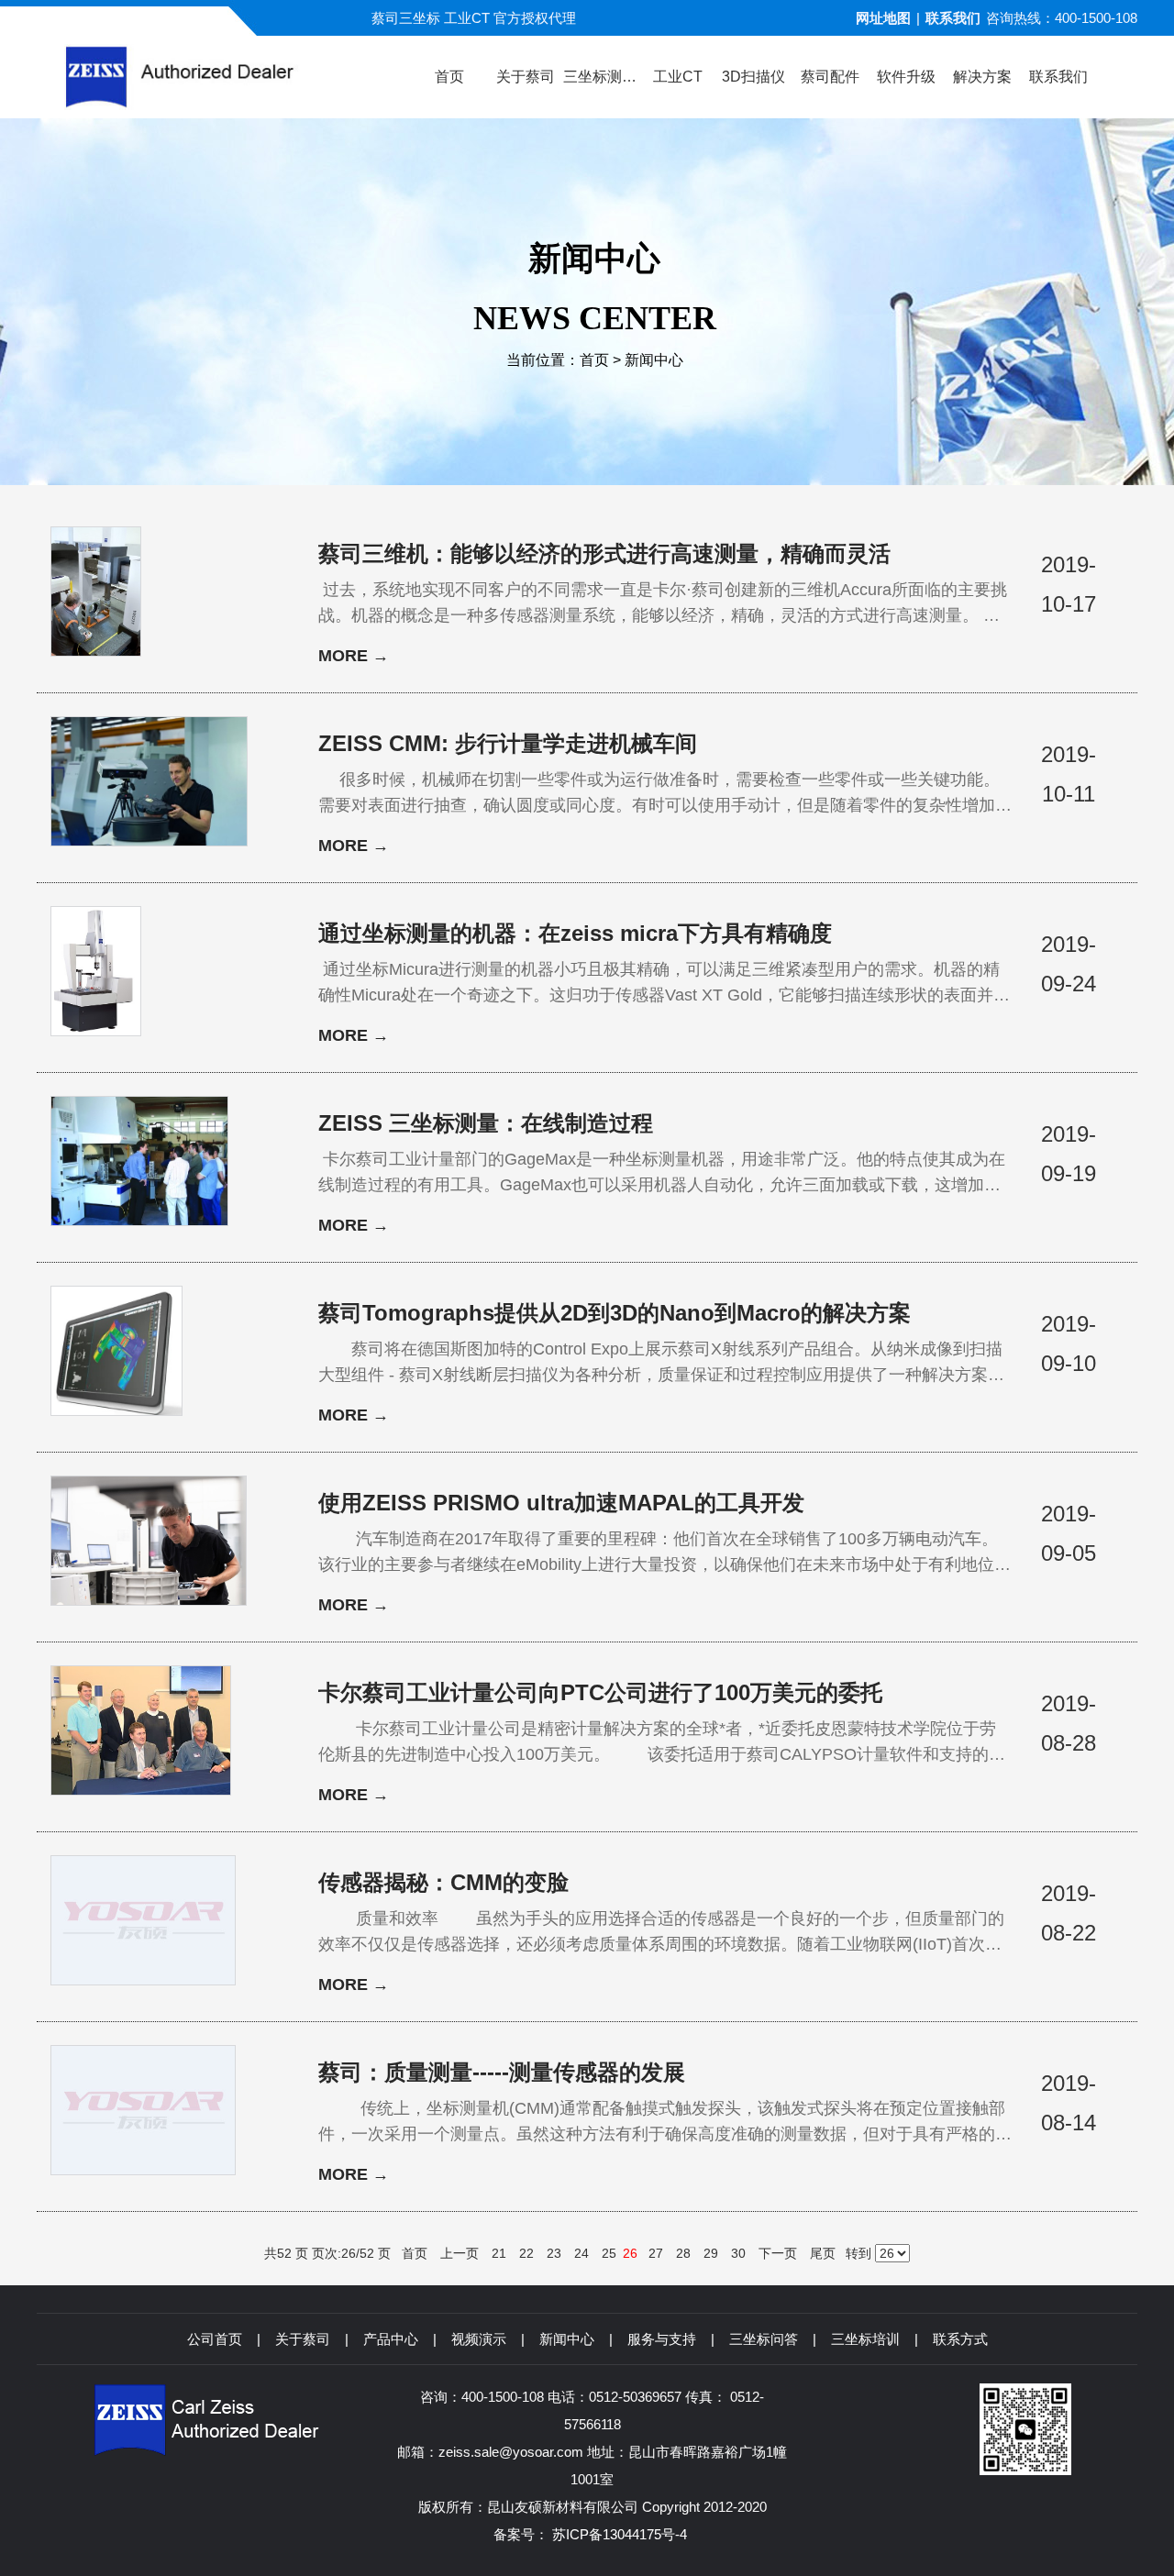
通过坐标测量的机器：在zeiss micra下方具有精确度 (575, 933)
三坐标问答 (764, 2339)
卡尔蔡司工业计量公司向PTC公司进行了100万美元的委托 (600, 1692)
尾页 (823, 2253)
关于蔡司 (303, 2339)
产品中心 (391, 2339)
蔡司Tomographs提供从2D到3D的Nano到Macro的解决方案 (615, 1313)
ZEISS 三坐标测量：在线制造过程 (486, 1123)
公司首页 (215, 2339)
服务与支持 (662, 2339)
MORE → (354, 656)
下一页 (778, 2253)
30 (738, 2253)
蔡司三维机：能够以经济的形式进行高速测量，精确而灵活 (604, 553)
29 (711, 2253)
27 (656, 2253)
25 (609, 2253)
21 (499, 2253)
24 (581, 2253)
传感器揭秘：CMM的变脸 (443, 1882)
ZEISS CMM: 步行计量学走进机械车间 (508, 743)
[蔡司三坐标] (213, 77)
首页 (594, 360)
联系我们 (953, 18)
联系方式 (960, 2339)
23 (554, 2253)
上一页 (460, 2253)
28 (683, 2253)
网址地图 (883, 18)
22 (526, 2253)
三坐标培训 (865, 2339)
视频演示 (479, 2339)
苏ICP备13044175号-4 (620, 2534)
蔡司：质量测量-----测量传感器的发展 (502, 2072)
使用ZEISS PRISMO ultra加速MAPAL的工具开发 (561, 1503)
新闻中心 (654, 360)
